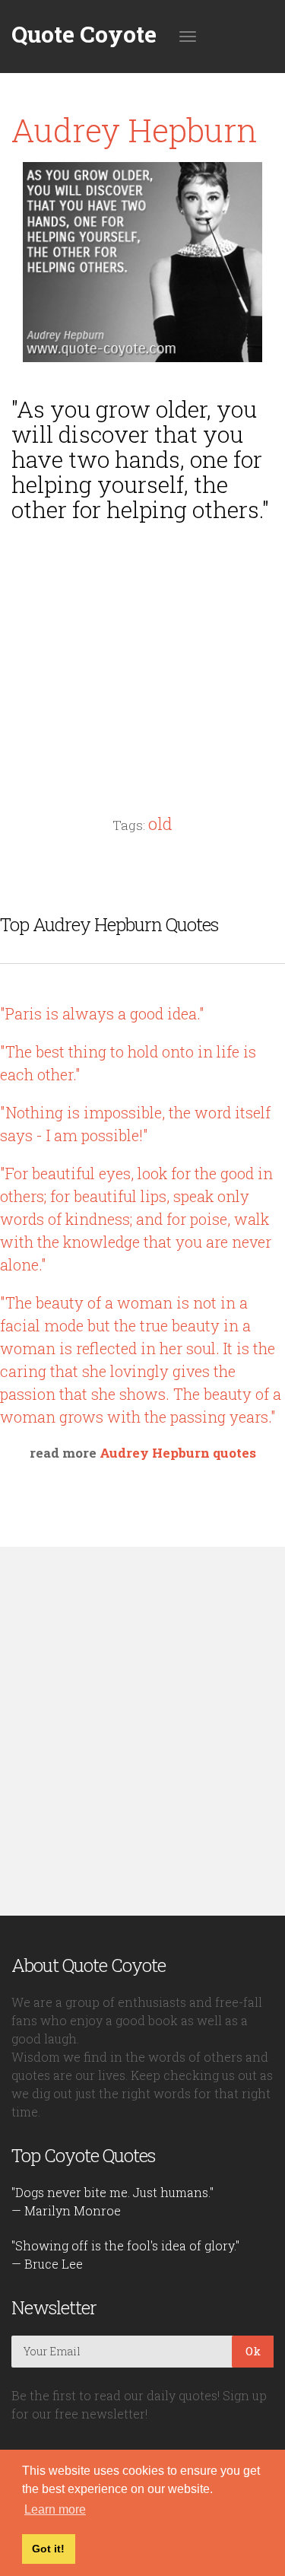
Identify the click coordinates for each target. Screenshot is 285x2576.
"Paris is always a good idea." (102, 1013)
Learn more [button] (55, 2509)
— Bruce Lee (47, 2264)
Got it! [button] (48, 2549)
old (160, 824)
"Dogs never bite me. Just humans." (112, 2192)
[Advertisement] (143, 640)
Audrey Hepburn (135, 130)
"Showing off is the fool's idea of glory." (125, 2245)
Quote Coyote (84, 34)
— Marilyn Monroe (66, 2210)
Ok (253, 2351)
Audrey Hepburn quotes (178, 1453)
